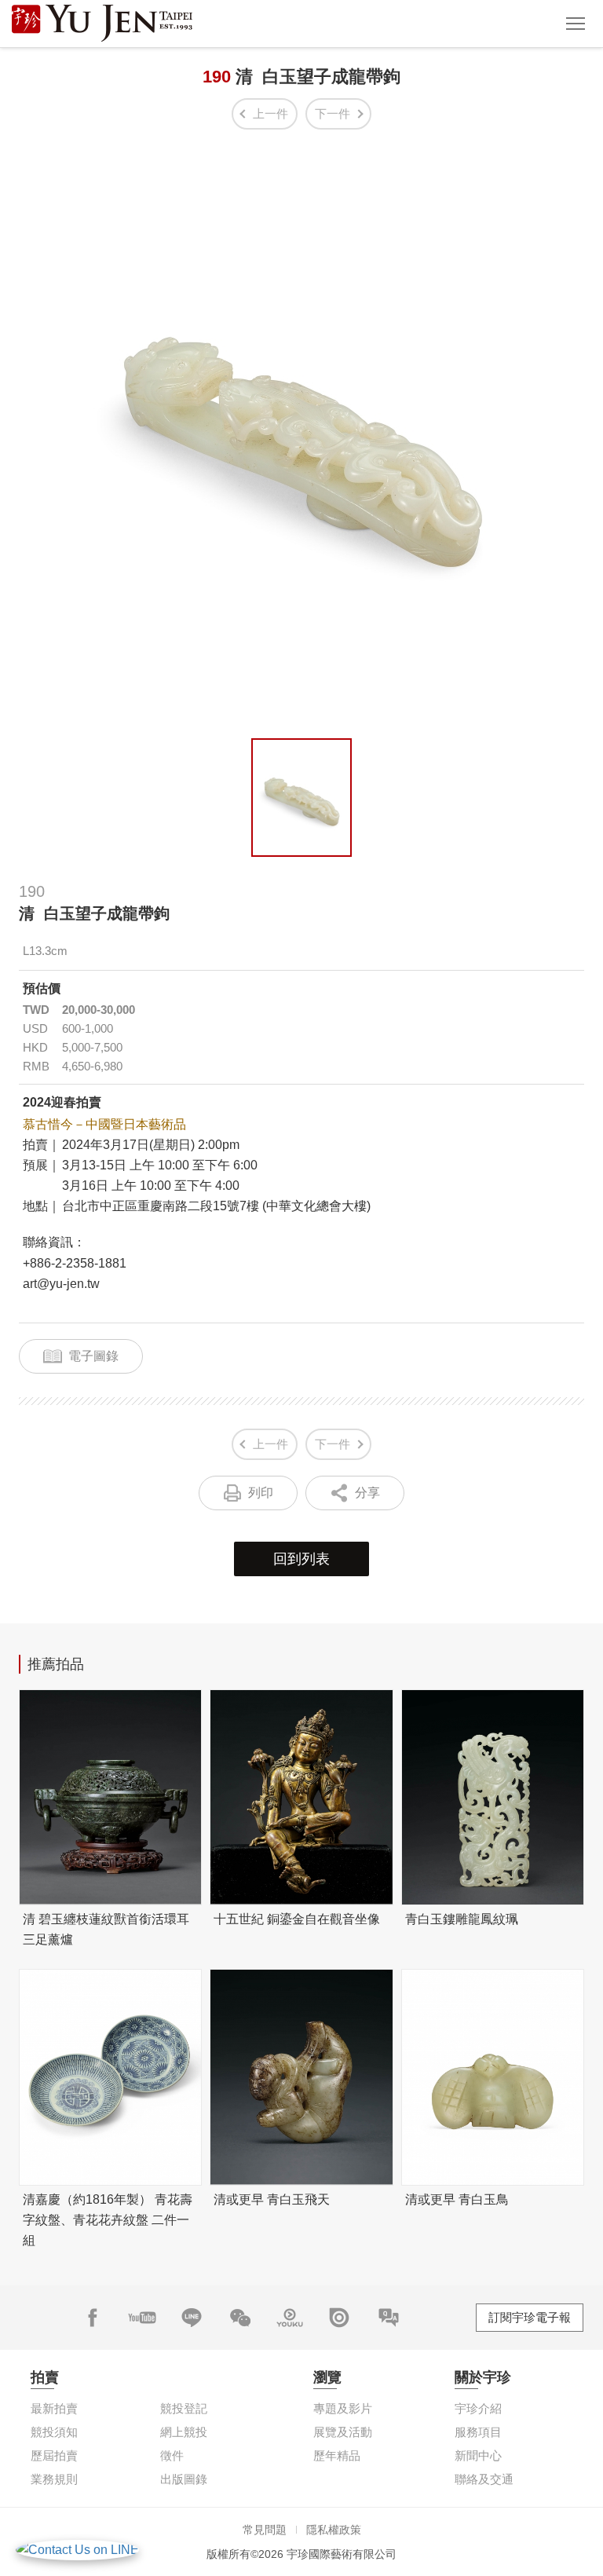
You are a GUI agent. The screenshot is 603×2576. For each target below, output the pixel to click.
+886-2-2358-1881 (75, 1263)
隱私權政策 (334, 2530)
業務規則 (54, 2479)
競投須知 (54, 2432)
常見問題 (265, 2530)
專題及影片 (343, 2408)
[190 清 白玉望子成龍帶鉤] (301, 798)
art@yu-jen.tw (61, 1284)
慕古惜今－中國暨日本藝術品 (104, 1124)
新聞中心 (478, 2455)
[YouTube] (142, 2318)
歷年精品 (337, 2455)
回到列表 (301, 1559)
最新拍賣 (54, 2408)
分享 (367, 1493)
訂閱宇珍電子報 (530, 2317)
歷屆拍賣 (54, 2455)
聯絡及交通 (484, 2479)
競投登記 (184, 2408)
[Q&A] (389, 2318)
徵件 (172, 2455)
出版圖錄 (184, 2479)
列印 (261, 1493)
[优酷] (290, 2318)
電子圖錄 (93, 1356)
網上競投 (184, 2432)
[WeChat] (240, 2318)
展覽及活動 (343, 2432)
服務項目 (478, 2432)
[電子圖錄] (339, 2318)
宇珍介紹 (478, 2408)
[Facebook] (93, 2318)
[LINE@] (192, 2318)
